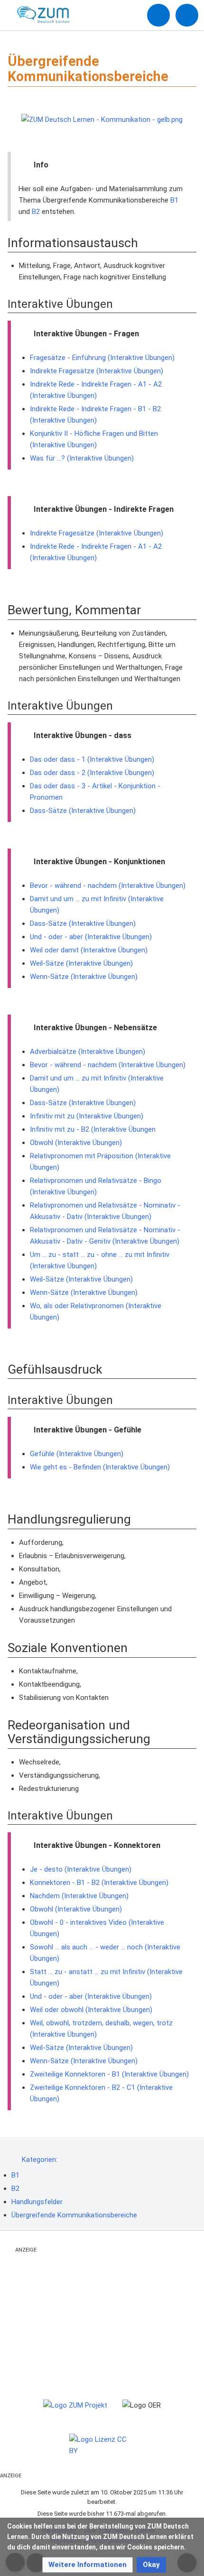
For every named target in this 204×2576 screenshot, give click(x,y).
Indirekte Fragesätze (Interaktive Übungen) (97, 371)
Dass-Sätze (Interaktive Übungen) (83, 811)
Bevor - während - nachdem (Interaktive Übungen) (108, 886)
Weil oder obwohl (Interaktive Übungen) (91, 2010)
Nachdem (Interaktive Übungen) (79, 1896)
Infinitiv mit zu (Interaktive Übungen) (87, 1116)
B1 (174, 200)
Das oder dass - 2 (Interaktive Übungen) (92, 773)
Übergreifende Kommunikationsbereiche (74, 2215)
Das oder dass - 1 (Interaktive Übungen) (92, 759)
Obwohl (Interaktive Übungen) (76, 1143)
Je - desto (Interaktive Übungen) (81, 1869)
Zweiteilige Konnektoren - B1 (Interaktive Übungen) (109, 2074)
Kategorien (39, 2160)
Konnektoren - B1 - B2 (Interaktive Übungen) (99, 1883)
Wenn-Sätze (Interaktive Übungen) (84, 977)
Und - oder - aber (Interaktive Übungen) (91, 937)
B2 (36, 212)
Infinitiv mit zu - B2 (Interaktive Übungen (93, 1129)
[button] (88, 2565)
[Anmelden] (158, 15)
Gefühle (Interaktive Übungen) (77, 1454)
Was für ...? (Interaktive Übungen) (82, 458)
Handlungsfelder (37, 2202)
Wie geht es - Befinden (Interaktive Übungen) (100, 1467)
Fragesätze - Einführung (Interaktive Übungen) (102, 358)
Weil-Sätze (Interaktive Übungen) (81, 963)
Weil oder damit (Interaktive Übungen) (89, 950)
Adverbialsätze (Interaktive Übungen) (88, 1052)
